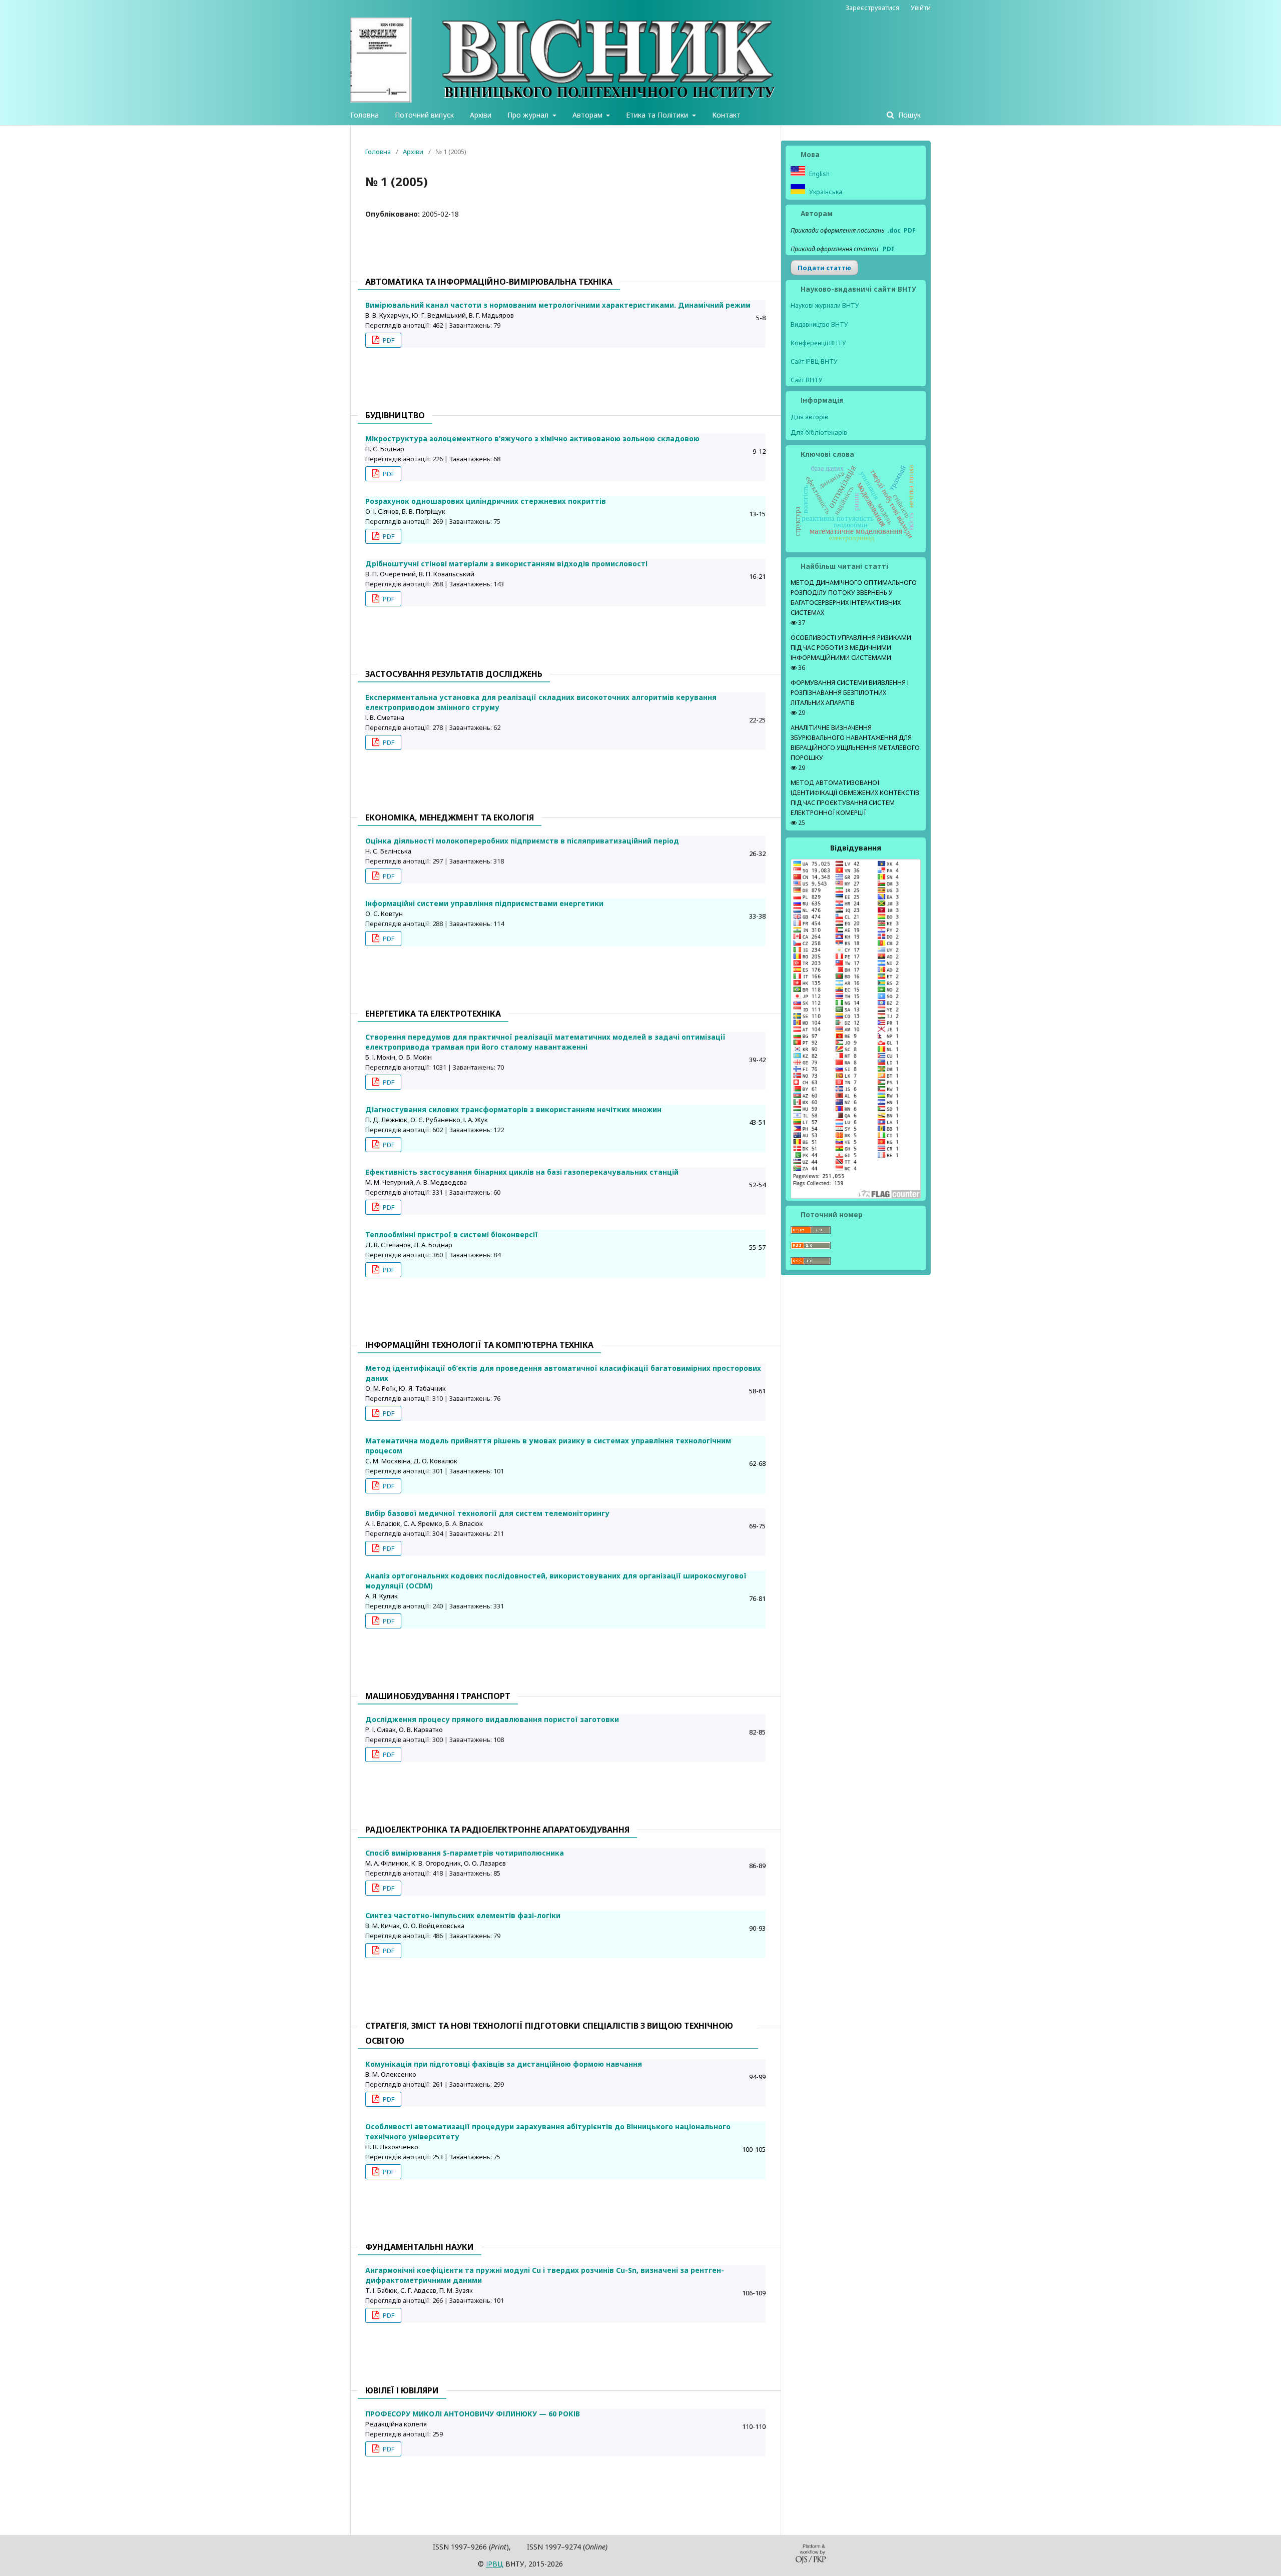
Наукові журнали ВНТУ (825, 305)
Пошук (908, 115)
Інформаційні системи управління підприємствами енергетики (484, 903)
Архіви (481, 115)
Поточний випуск (424, 115)
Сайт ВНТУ (807, 380)
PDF (388, 340)
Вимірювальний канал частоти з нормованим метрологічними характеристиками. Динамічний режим (558, 305)
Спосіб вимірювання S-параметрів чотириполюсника (465, 1853)
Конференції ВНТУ (818, 343)
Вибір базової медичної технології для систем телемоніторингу (487, 1513)
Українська (825, 192)
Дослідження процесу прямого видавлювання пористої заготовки (492, 1719)
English (819, 174)
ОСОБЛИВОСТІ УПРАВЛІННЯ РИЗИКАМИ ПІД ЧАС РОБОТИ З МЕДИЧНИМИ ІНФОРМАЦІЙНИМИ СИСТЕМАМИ (851, 648)
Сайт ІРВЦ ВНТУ (814, 361)
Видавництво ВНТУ (819, 324)
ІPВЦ (495, 2564)
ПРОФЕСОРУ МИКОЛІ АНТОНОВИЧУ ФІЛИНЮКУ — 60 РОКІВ (473, 2414)
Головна (365, 115)
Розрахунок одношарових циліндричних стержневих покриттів (486, 501)
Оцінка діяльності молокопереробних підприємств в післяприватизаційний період (522, 841)
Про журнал (529, 115)
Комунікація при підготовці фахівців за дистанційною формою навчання (504, 2064)
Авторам (588, 115)
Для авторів (809, 417)
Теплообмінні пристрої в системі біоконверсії (452, 1234)
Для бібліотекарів (819, 432)
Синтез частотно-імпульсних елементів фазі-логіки (463, 1915)
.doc (894, 230)
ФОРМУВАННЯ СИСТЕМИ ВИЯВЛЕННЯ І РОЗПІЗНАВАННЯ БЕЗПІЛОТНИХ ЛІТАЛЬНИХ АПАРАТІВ (850, 693)
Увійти (921, 8)
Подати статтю (824, 268)
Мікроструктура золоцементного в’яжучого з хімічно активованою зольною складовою (532, 439)
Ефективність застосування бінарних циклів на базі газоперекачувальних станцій (522, 1172)
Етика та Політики (658, 115)
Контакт (726, 115)
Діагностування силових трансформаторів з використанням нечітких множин (513, 1109)
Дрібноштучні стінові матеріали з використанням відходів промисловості (506, 564)
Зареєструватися (872, 8)
